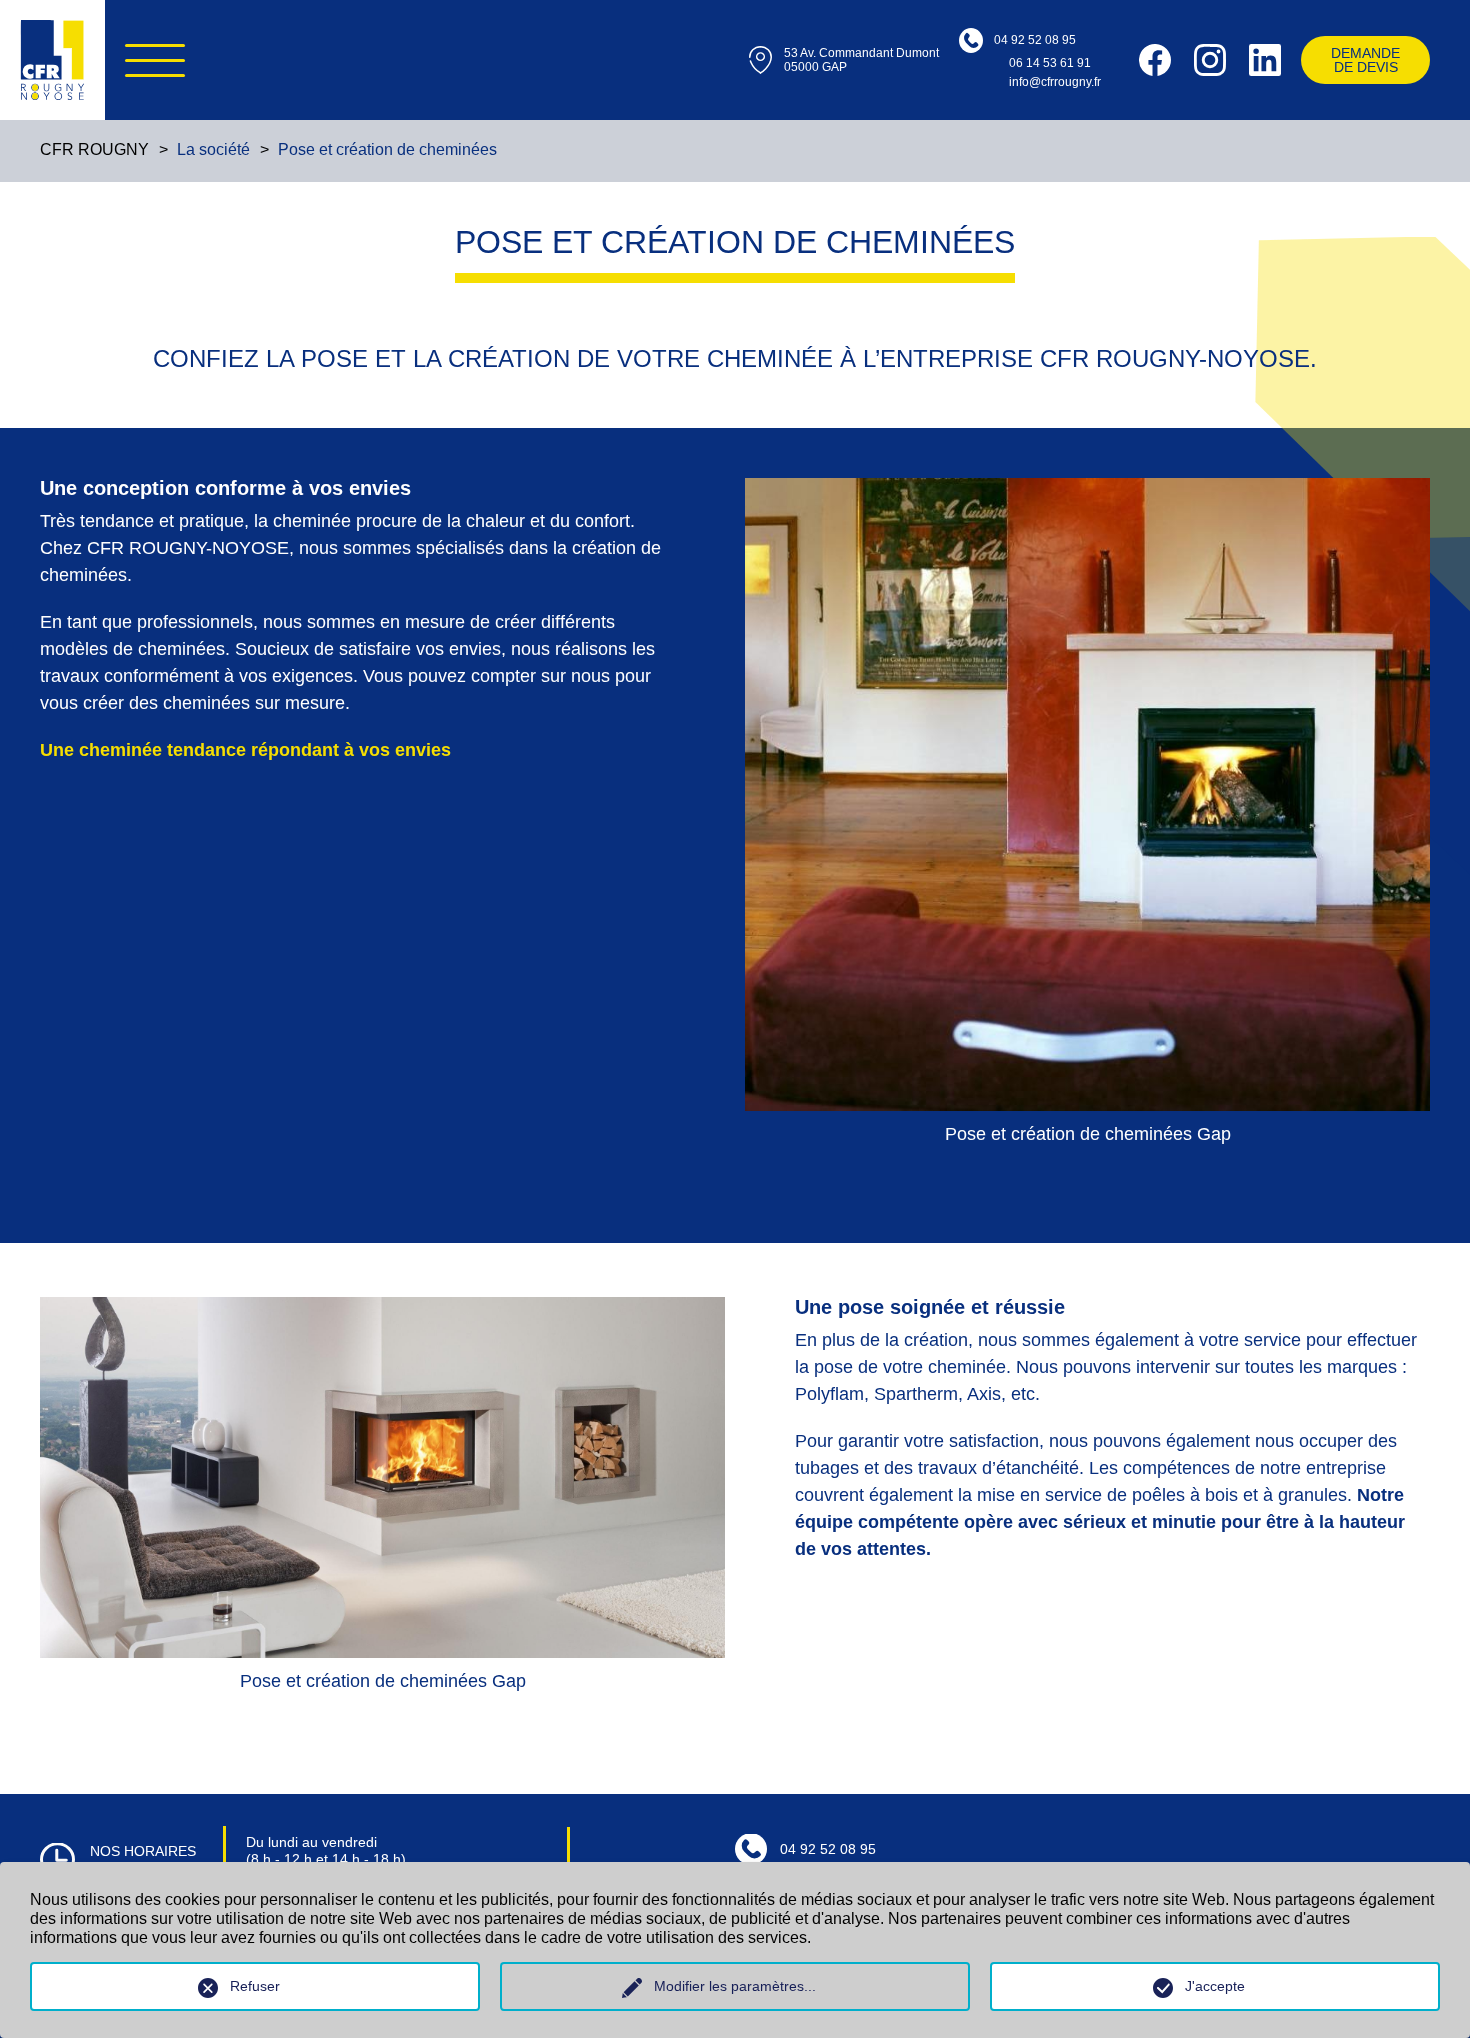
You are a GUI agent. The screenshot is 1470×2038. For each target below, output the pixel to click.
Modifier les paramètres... (735, 1986)
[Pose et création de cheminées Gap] (1087, 794)
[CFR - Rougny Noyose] (52, 60)
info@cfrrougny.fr (1055, 82)
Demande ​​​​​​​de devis (1365, 60)
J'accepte (1215, 1986)
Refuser (255, 1986)
